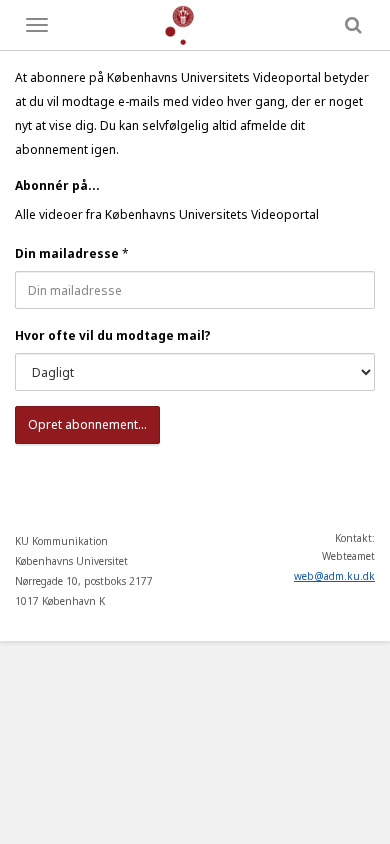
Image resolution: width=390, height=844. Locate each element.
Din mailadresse (67, 253)
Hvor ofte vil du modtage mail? (113, 335)
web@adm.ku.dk (334, 576)
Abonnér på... (57, 185)
